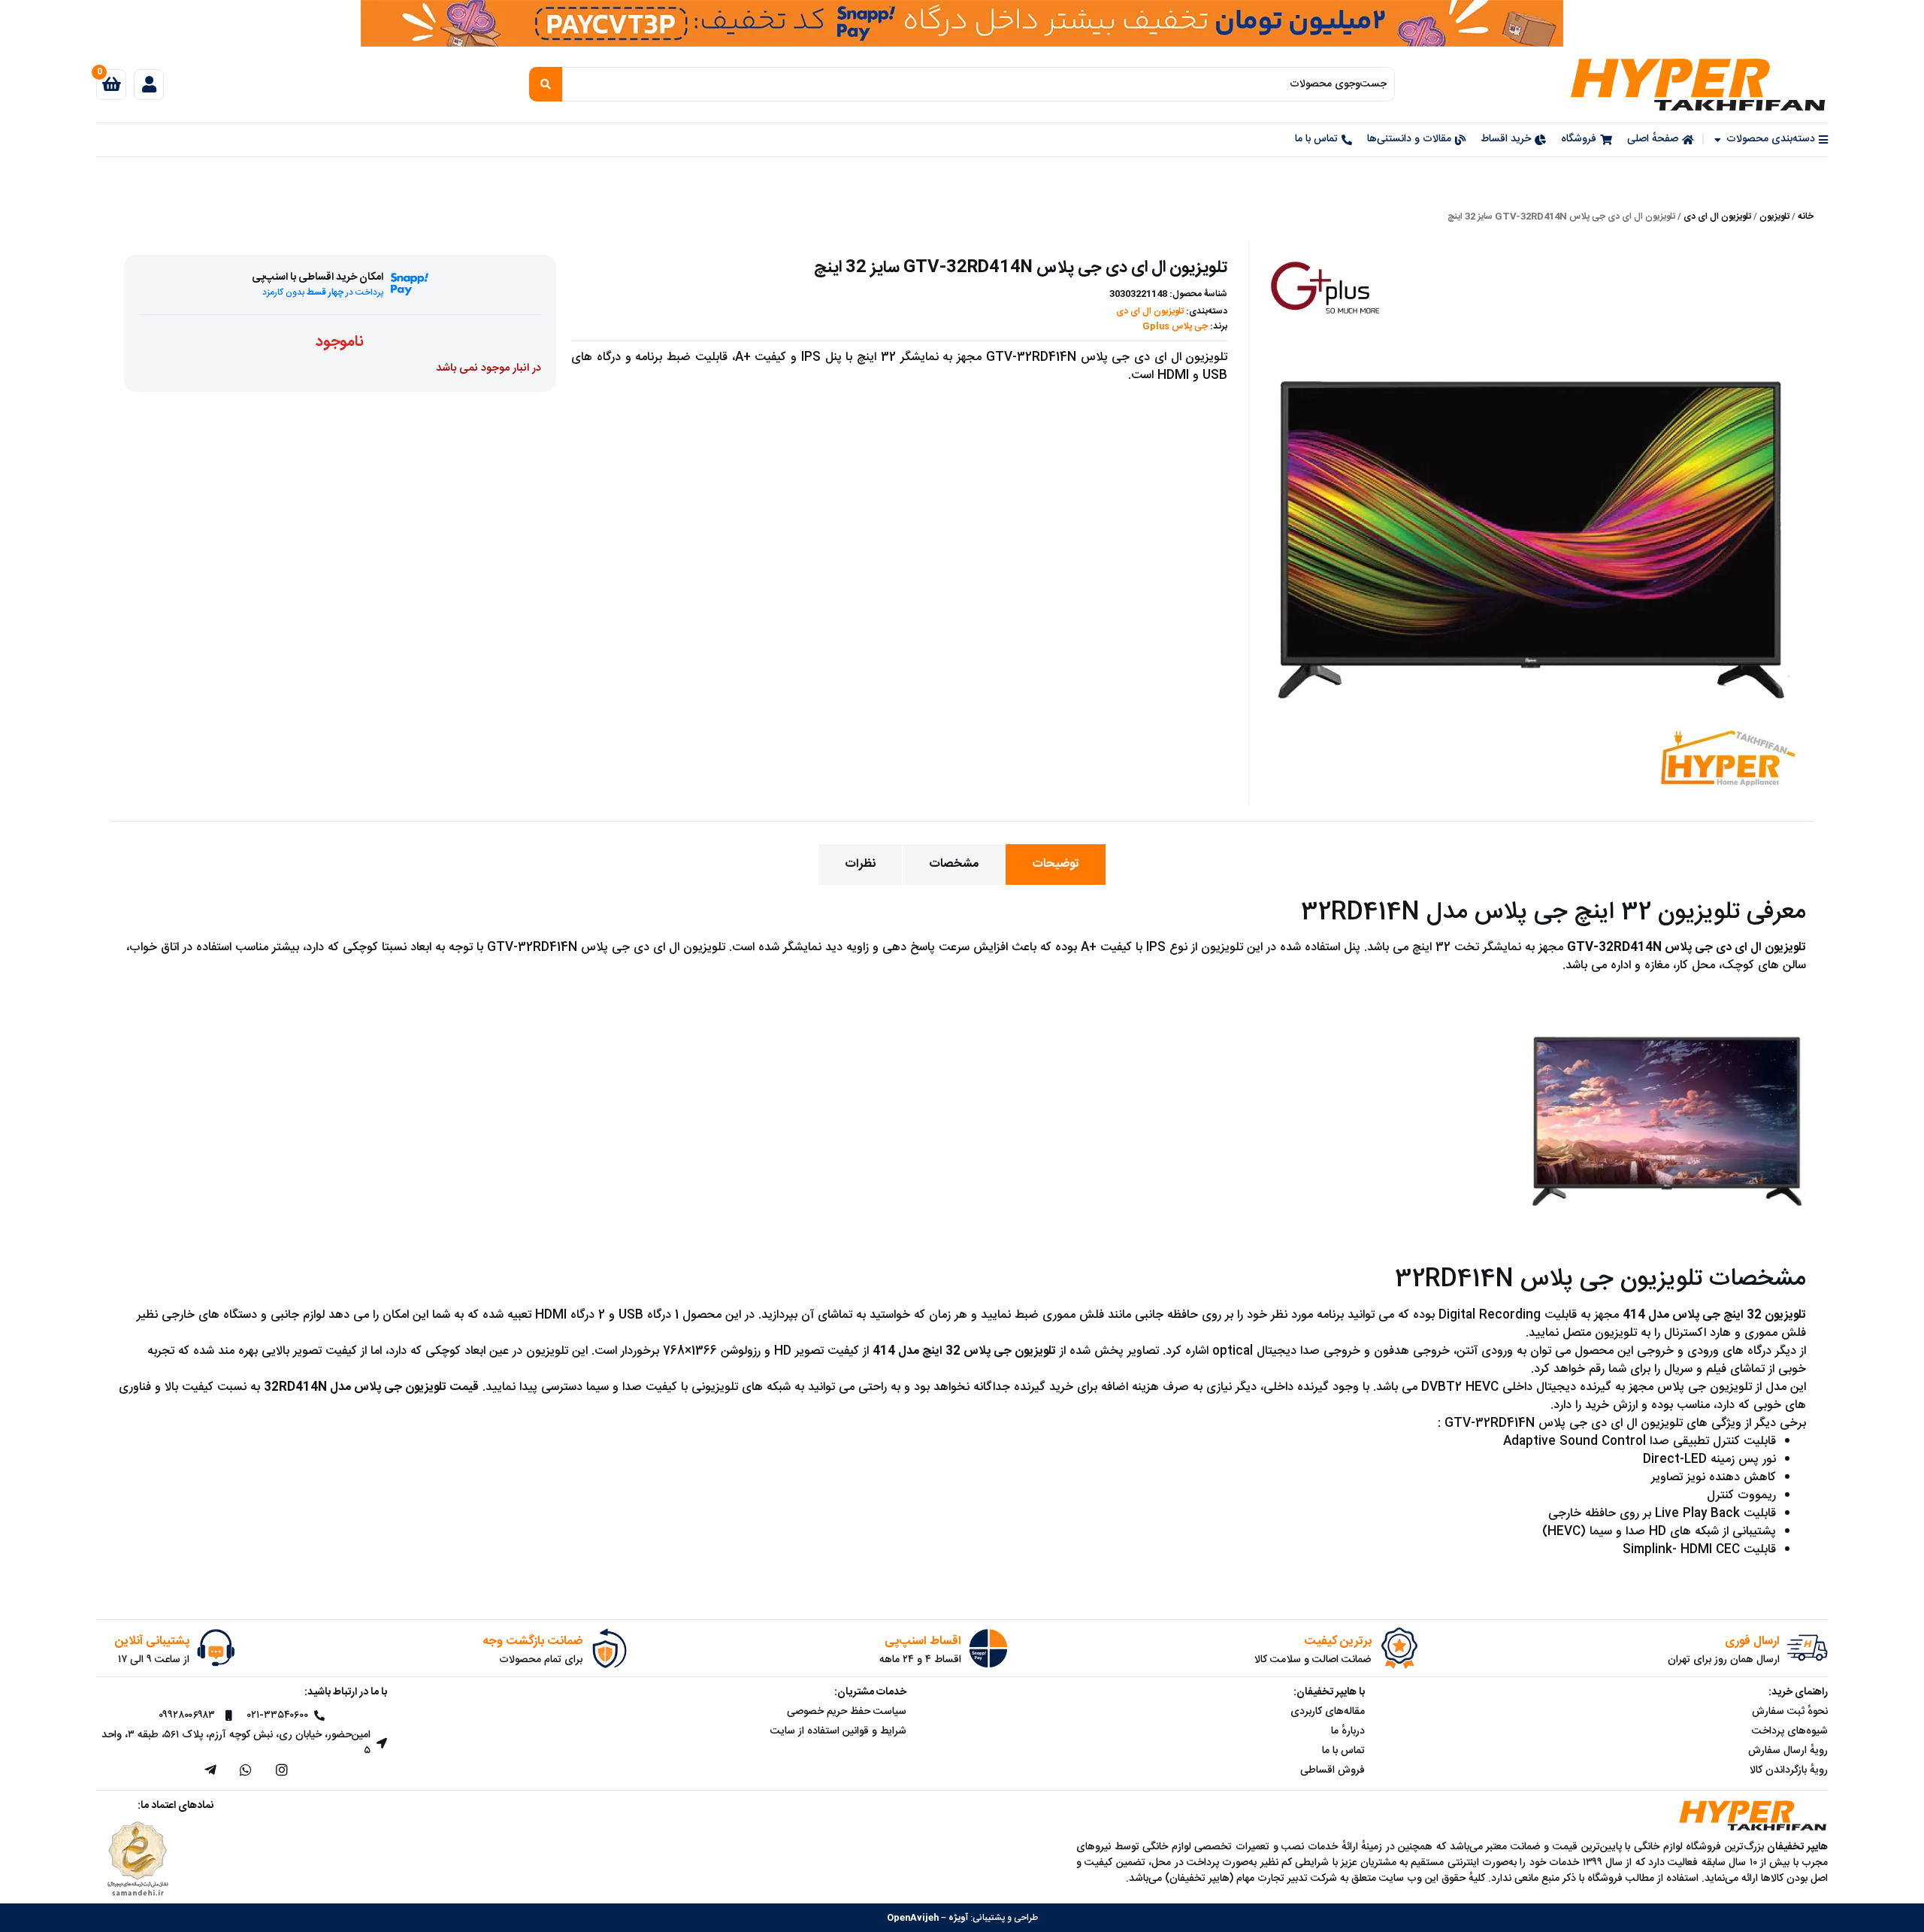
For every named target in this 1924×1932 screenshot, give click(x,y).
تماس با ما (1343, 1751)
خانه (1806, 217)
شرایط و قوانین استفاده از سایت (838, 1731)
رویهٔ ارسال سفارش (1788, 1751)
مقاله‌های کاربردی (1328, 1712)
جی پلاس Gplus (1175, 326)
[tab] (1056, 865)
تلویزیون (1774, 217)
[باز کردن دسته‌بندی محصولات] (1717, 139)
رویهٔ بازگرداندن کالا (1789, 1770)
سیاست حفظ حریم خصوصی (847, 1712)
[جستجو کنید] (546, 84)
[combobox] (979, 84)
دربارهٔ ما (1348, 1731)
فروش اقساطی (1333, 1770)
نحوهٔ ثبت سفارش (1790, 1712)
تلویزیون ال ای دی (1717, 217)
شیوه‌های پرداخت (1790, 1731)
